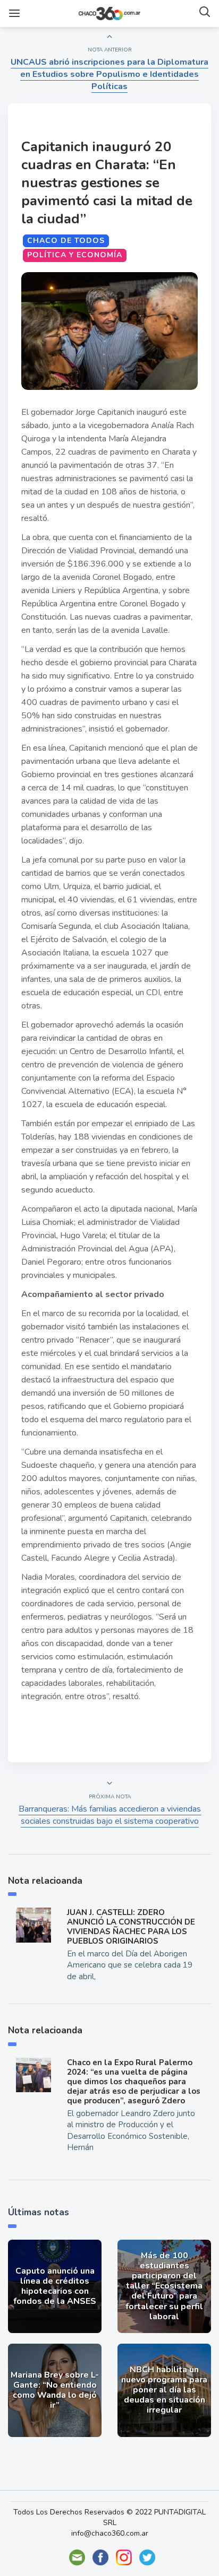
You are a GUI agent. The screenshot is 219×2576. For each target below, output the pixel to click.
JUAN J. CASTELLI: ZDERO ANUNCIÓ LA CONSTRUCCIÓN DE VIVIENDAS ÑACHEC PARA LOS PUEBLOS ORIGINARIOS (131, 1927)
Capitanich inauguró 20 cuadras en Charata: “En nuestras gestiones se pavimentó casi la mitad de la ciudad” (107, 183)
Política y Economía (75, 255)
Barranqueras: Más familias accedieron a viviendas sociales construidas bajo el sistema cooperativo (110, 1815)
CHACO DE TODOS (66, 241)
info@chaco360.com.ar (110, 2533)
